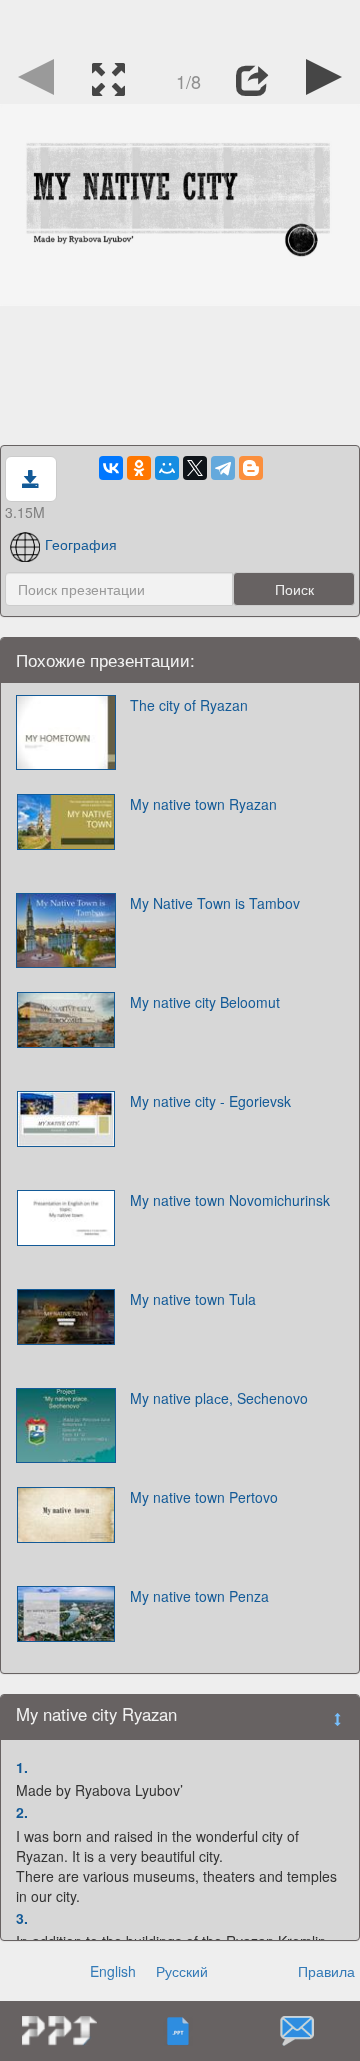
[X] (195, 468)
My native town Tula (193, 1299)
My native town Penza (199, 1596)
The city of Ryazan (189, 705)
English (113, 1971)
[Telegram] (223, 468)
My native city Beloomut (205, 1002)
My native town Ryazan (203, 804)
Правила (326, 1971)
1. (22, 1767)
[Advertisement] (180, 25)
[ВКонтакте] (111, 468)
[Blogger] (251, 468)
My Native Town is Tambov (215, 903)
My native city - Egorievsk (210, 1101)
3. (22, 1918)
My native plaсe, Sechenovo (219, 1398)
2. (22, 1812)
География (81, 544)
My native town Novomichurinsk (230, 1200)
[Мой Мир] (167, 468)
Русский (182, 1971)
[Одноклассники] (139, 468)
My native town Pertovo (204, 1497)
